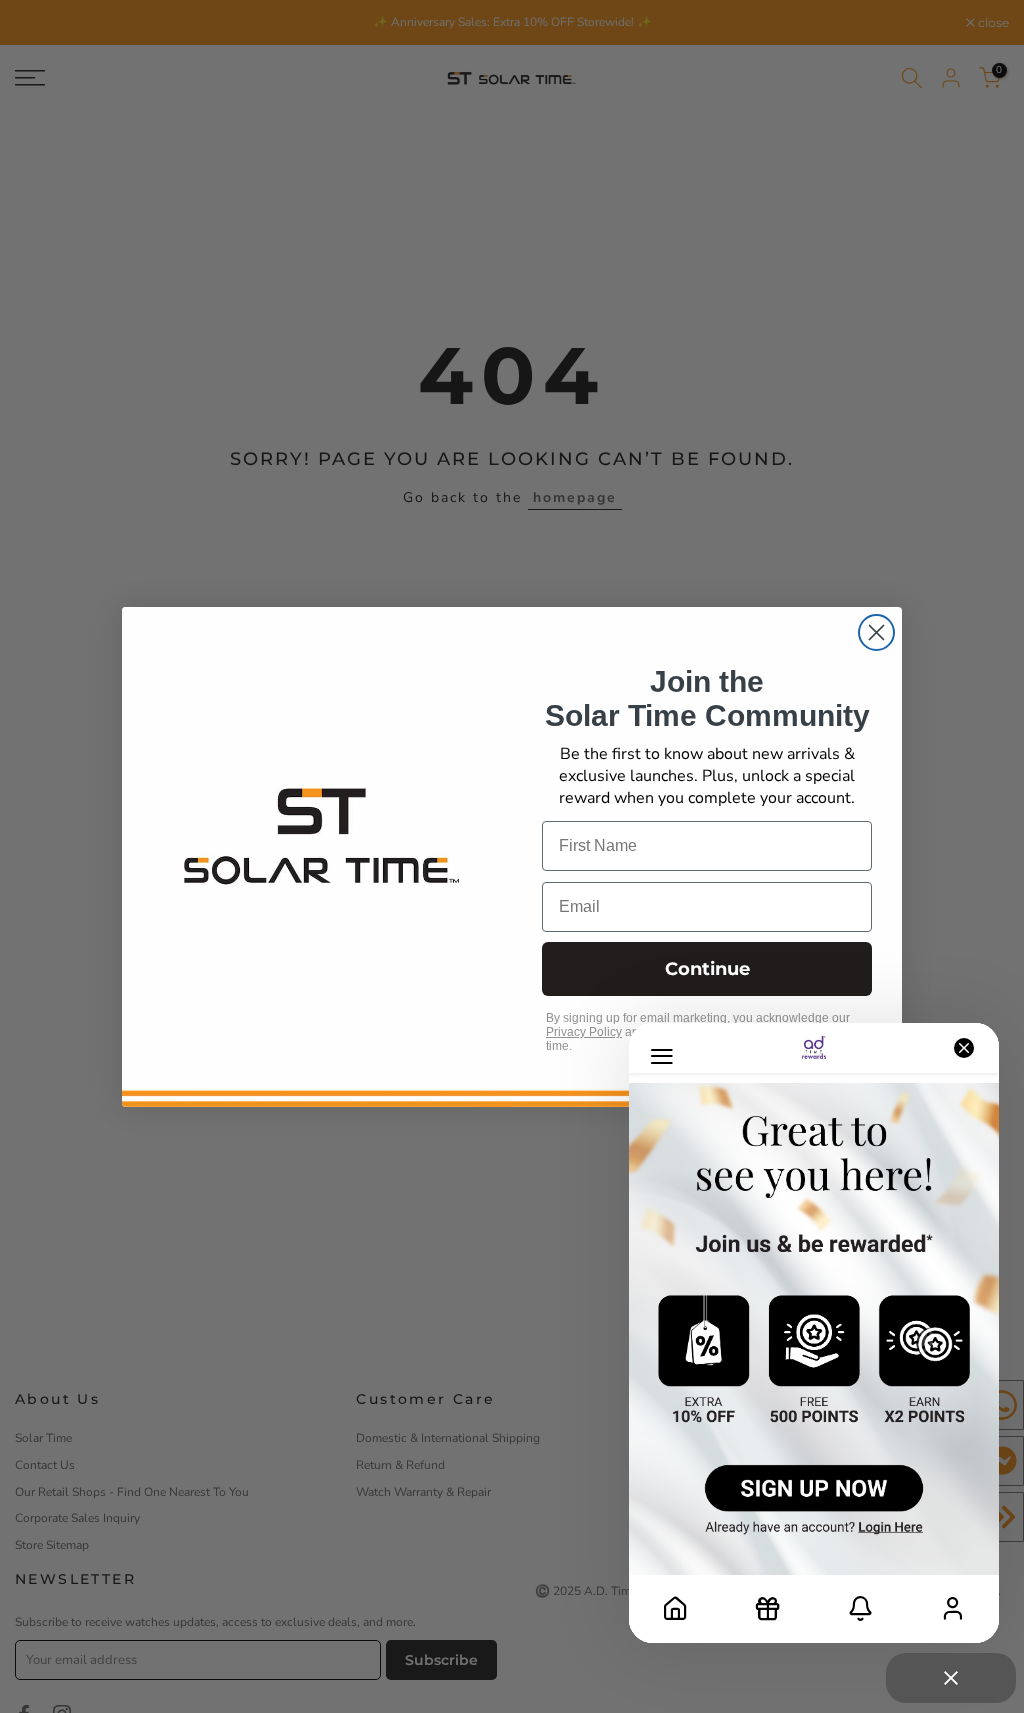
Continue (707, 969)
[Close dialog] (876, 632)
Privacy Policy (584, 1032)
